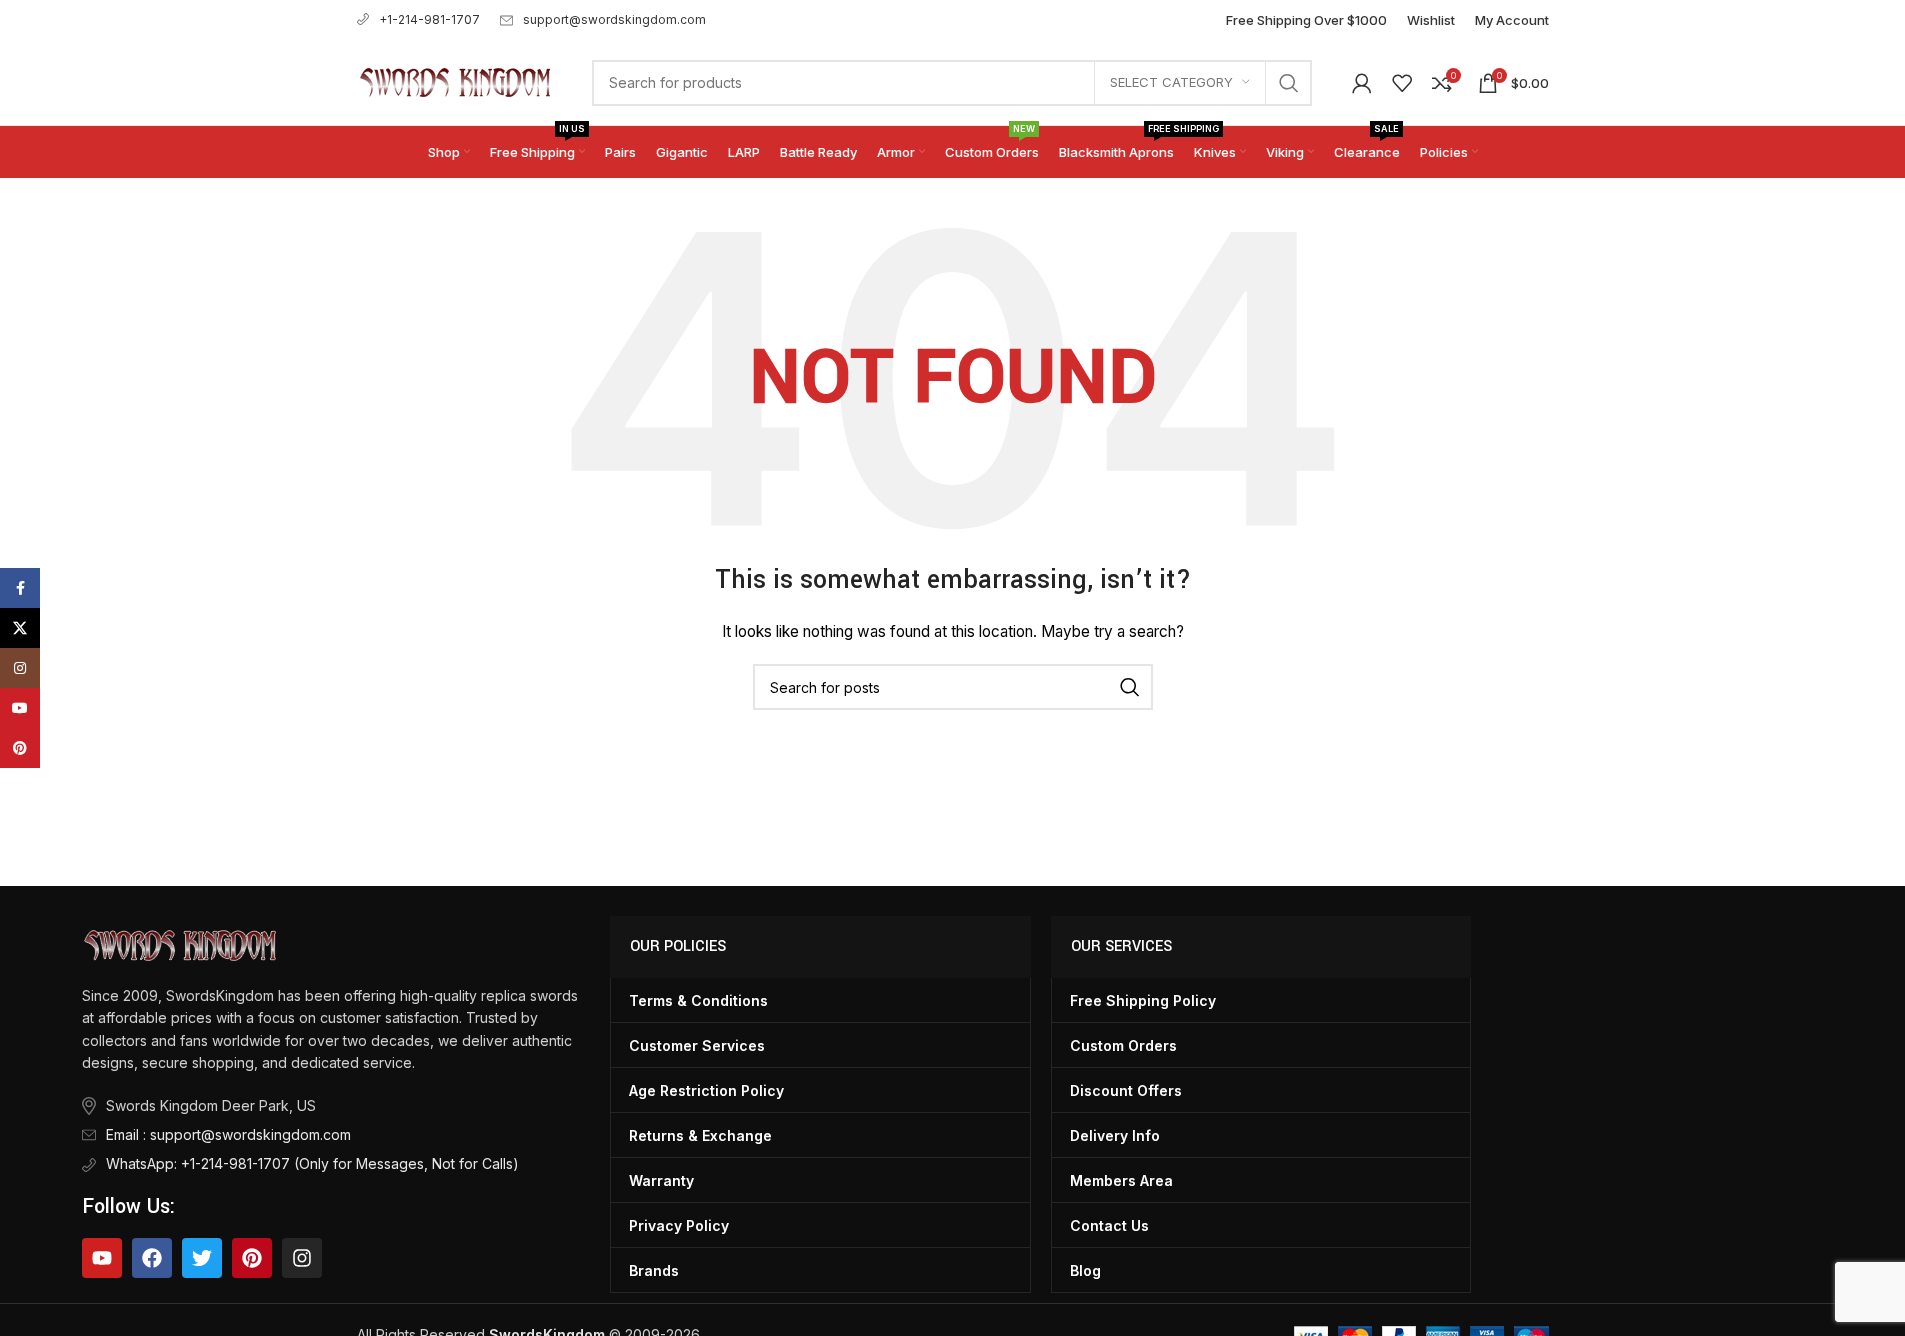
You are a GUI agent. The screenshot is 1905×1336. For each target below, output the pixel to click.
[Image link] (179, 943)
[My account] (1362, 83)
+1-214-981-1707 (429, 19)
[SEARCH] (1289, 83)
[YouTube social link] (20, 708)
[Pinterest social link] (20, 748)
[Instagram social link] (20, 668)
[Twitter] (202, 1258)
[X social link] (20, 628)
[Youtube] (102, 1258)
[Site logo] (454, 80)
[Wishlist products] (1402, 83)
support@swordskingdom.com (614, 19)
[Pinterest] (252, 1258)
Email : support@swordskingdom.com (228, 1134)
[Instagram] (302, 1258)
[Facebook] (152, 1258)
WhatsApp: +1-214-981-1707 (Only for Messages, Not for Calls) (312, 1163)
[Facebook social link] (20, 588)
